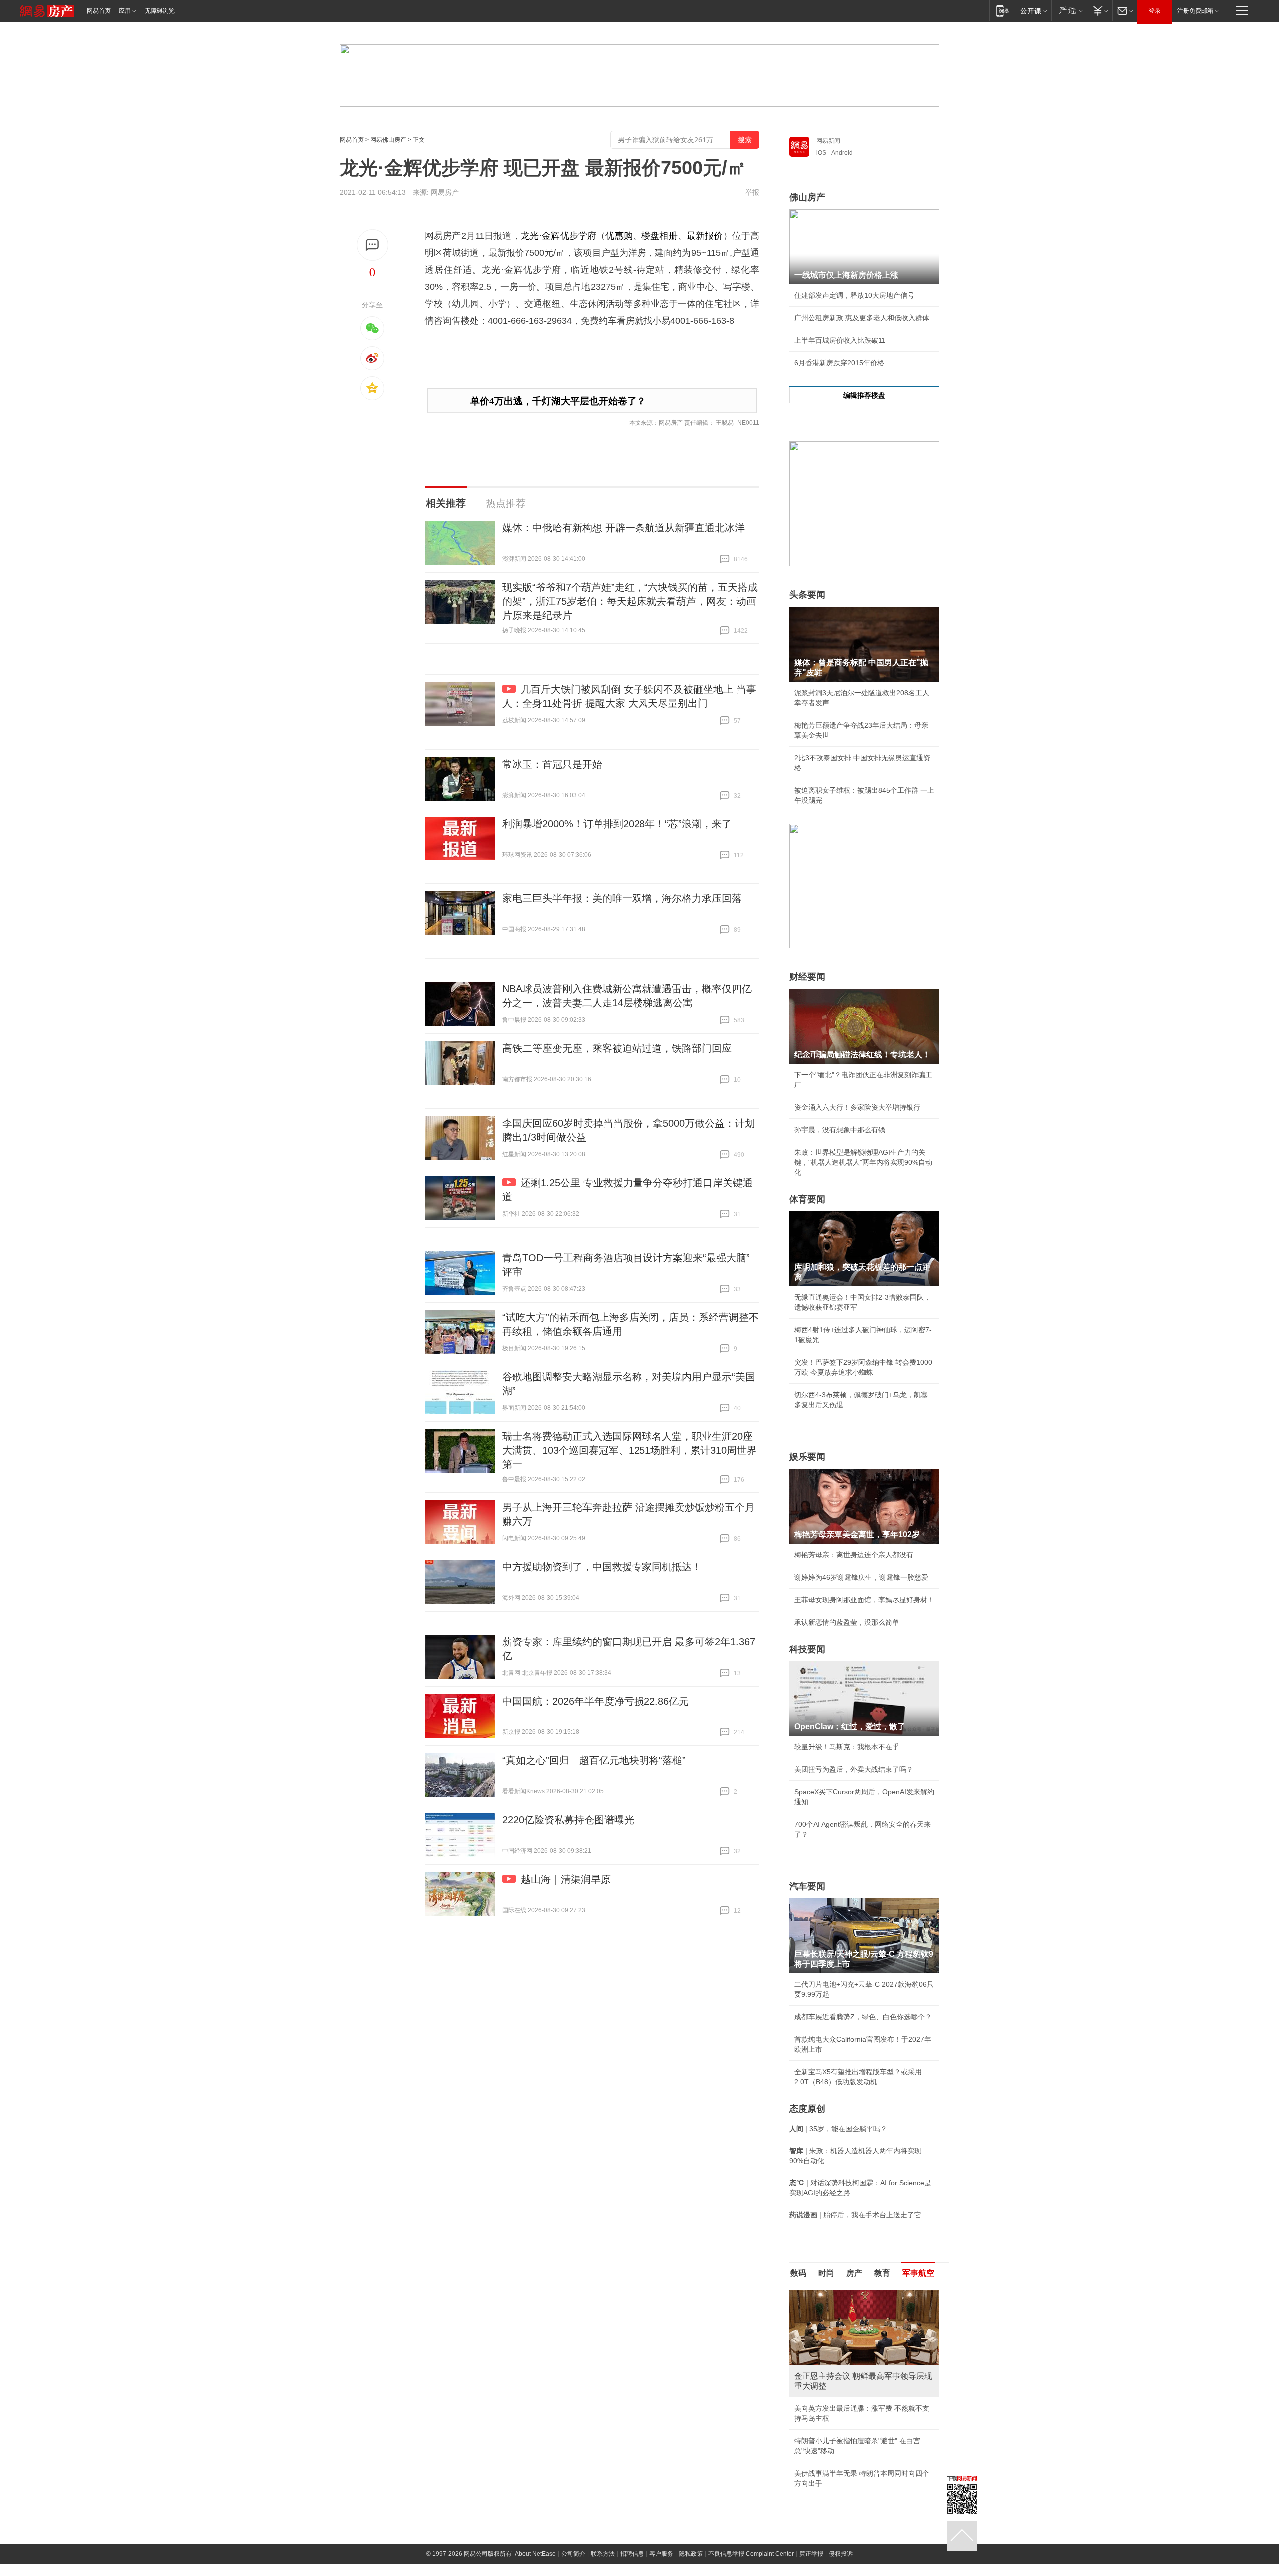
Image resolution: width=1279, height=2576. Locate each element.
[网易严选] (1069, 11)
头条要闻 (807, 595)
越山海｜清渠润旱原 (566, 1879)
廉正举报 (811, 2554)
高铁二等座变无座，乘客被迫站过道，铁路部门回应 (617, 1048)
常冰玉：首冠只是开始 (552, 764)
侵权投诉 (841, 2554)
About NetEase (535, 2554)
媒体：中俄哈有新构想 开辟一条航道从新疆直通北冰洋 (624, 528)
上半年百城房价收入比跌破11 (840, 340)
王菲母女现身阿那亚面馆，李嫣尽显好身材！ (864, 1600)
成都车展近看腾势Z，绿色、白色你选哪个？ (863, 2017)
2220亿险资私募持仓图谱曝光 (568, 1820)
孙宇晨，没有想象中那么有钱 (840, 1130)
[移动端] (1002, 11)
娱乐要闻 (807, 1457)
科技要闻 (807, 1649)
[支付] (1099, 11)
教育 (882, 2273)
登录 (1155, 11)
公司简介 (573, 2554)
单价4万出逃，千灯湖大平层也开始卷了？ (558, 401)
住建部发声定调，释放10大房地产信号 (854, 295)
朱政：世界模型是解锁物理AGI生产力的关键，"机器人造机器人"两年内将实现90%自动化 (863, 1162)
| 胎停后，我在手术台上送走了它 (855, 2215)
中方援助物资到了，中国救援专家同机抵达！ (602, 1567)
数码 (798, 2273)
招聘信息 (632, 2554)
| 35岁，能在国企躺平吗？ (838, 2129)
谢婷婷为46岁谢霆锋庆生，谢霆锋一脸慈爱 (861, 1577)
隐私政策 (691, 2554)
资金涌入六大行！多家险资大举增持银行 (857, 1107)
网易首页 (99, 11)
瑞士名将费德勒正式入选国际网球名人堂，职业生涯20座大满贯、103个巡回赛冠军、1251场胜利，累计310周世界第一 (630, 1450)
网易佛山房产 (388, 140)
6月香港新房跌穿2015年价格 (839, 363)
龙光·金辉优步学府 (558, 236)
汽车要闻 (807, 1886)
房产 (854, 2273)
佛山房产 (807, 197)
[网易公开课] (1033, 11)
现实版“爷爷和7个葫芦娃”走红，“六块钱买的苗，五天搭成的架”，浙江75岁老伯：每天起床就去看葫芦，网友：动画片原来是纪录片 (630, 601)
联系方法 (603, 2554)
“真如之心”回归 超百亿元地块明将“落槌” (594, 1760)
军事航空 (918, 2273)
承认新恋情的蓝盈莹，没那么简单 (847, 1622)
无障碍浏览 (160, 11)
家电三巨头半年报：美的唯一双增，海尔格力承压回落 (622, 898)
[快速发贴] (372, 245)
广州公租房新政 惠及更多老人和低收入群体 (862, 318)
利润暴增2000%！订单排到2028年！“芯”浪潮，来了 (617, 824)
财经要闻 (807, 977)
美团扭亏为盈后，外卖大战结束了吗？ (854, 1769)
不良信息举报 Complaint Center (751, 2554)
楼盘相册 (660, 236)
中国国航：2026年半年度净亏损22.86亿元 (596, 1701)
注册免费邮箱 (1195, 11)
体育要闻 (807, 1199)
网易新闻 (828, 141)
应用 (125, 11)
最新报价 (705, 236)
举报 (752, 192)
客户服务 (661, 2554)
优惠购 (619, 236)
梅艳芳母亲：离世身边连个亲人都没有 (854, 1555)
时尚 (826, 2273)
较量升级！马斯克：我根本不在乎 (847, 1747)
